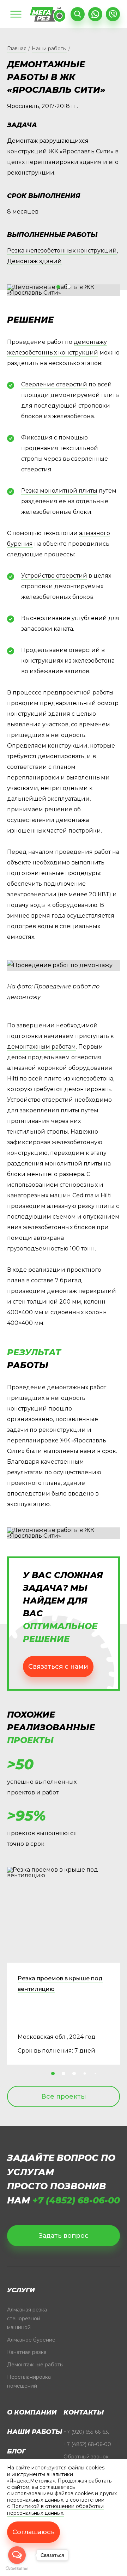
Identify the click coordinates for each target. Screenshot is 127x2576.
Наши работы (49, 49)
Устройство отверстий (54, 576)
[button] (58, 287)
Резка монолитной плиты (59, 491)
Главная (17, 49)
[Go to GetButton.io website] (17, 2569)
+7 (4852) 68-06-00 (76, 2200)
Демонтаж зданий (34, 261)
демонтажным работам (41, 1047)
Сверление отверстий (54, 384)
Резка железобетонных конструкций (62, 251)
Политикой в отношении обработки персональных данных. (55, 2509)
